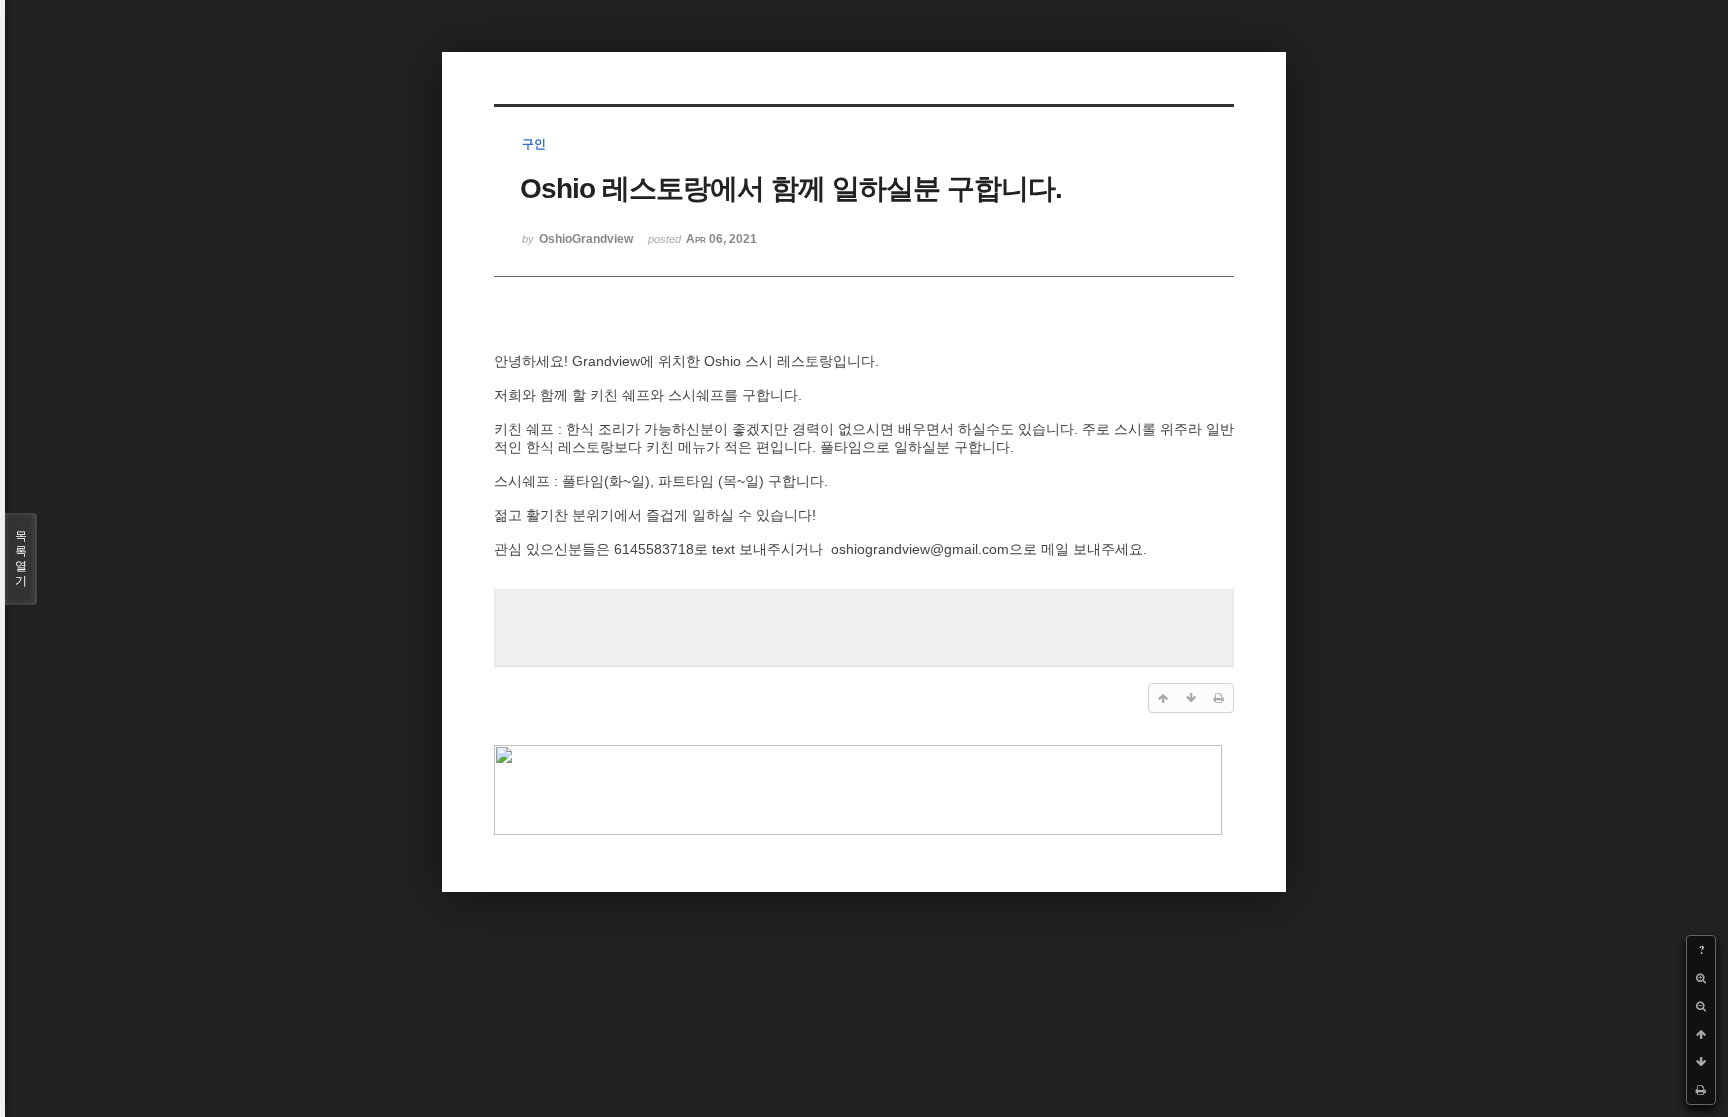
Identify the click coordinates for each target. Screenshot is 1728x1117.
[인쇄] (1701, 1090)
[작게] (1701, 1006)
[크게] (1701, 978)
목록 (21, 558)
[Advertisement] (864, 625)
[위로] (1701, 1034)
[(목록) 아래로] (1701, 1062)
